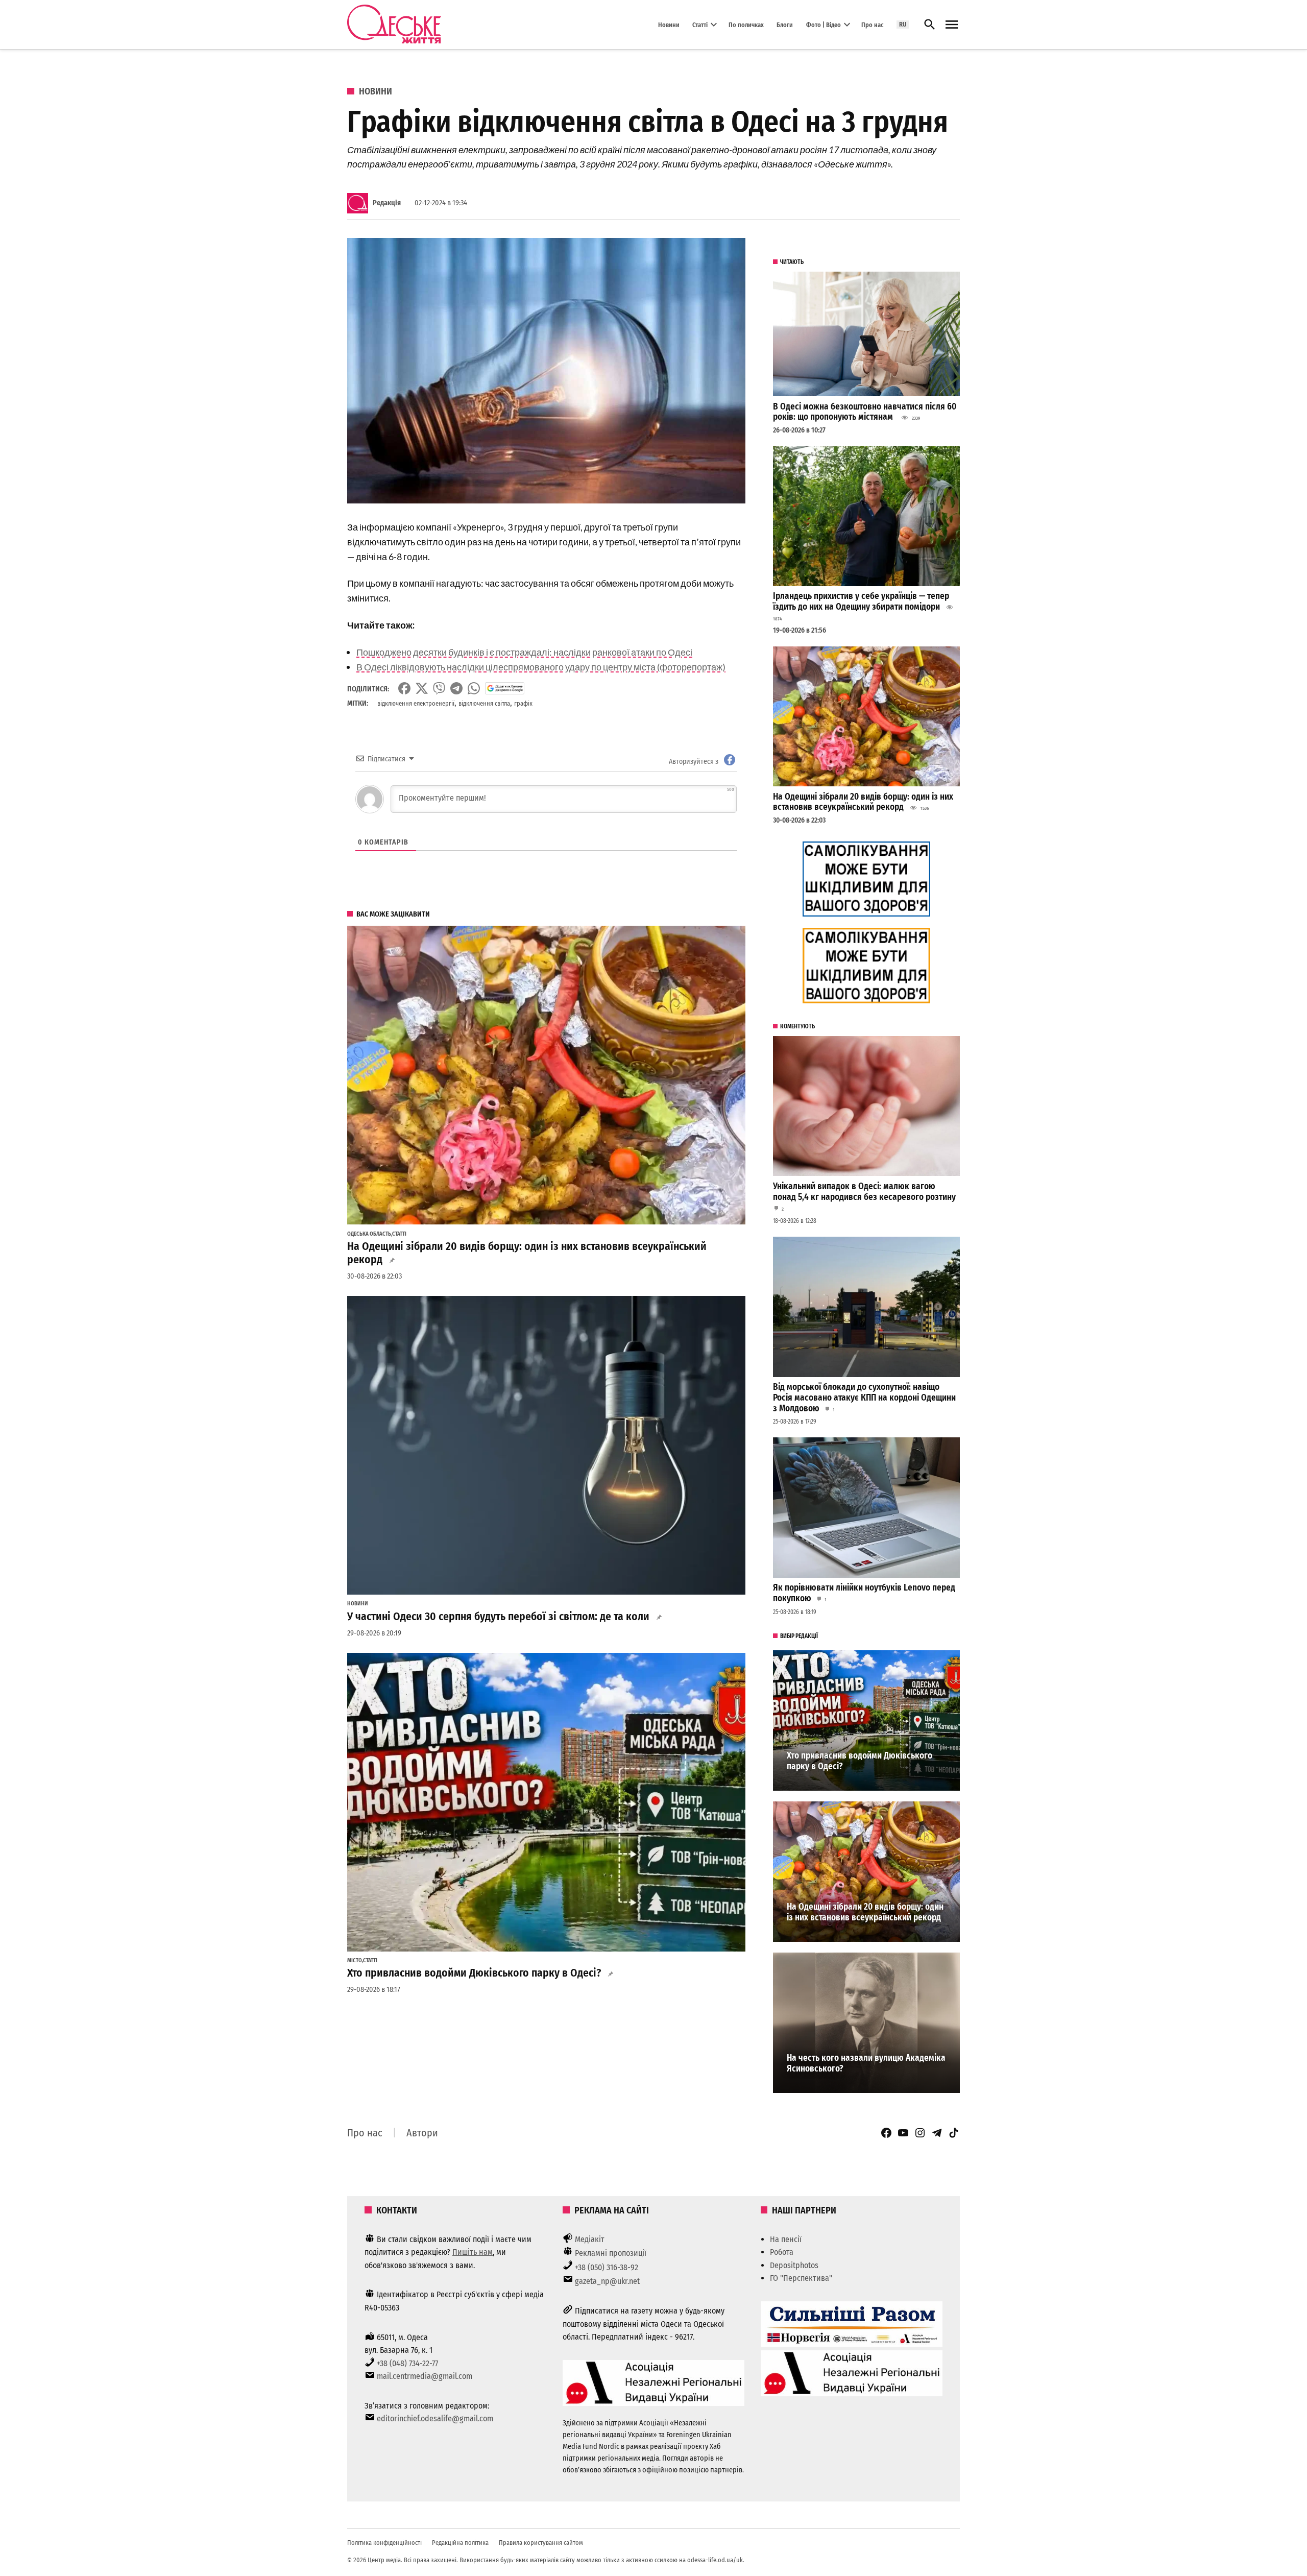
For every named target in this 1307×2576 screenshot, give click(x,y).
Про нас (872, 24)
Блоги (785, 24)
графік (523, 703)
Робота (782, 2252)
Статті (700, 24)
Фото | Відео (824, 24)
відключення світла (484, 703)
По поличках (746, 24)
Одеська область (369, 1234)
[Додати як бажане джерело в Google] (505, 688)
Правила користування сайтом (541, 2543)
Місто (355, 1961)
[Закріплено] (952, 25)
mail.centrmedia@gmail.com (425, 2376)
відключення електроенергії (416, 703)
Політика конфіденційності (384, 2543)
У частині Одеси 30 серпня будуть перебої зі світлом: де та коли (498, 1617)
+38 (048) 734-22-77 (407, 2363)
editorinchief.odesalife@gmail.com (435, 2418)
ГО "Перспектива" (801, 2278)
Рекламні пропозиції (611, 2253)
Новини (669, 24)
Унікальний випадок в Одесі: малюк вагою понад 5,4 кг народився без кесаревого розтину (864, 1192)
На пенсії (786, 2239)
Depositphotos (794, 2265)
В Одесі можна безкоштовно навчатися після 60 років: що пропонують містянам (865, 412)
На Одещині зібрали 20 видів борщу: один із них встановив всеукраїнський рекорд (527, 1253)
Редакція (387, 203)
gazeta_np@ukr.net (607, 2281)
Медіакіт (590, 2239)
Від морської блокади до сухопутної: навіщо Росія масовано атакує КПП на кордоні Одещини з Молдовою (864, 1398)
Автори (422, 2133)
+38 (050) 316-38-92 (607, 2267)
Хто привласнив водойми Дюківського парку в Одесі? (474, 1973)
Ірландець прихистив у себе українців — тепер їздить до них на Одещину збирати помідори (861, 601)
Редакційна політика (460, 2543)
